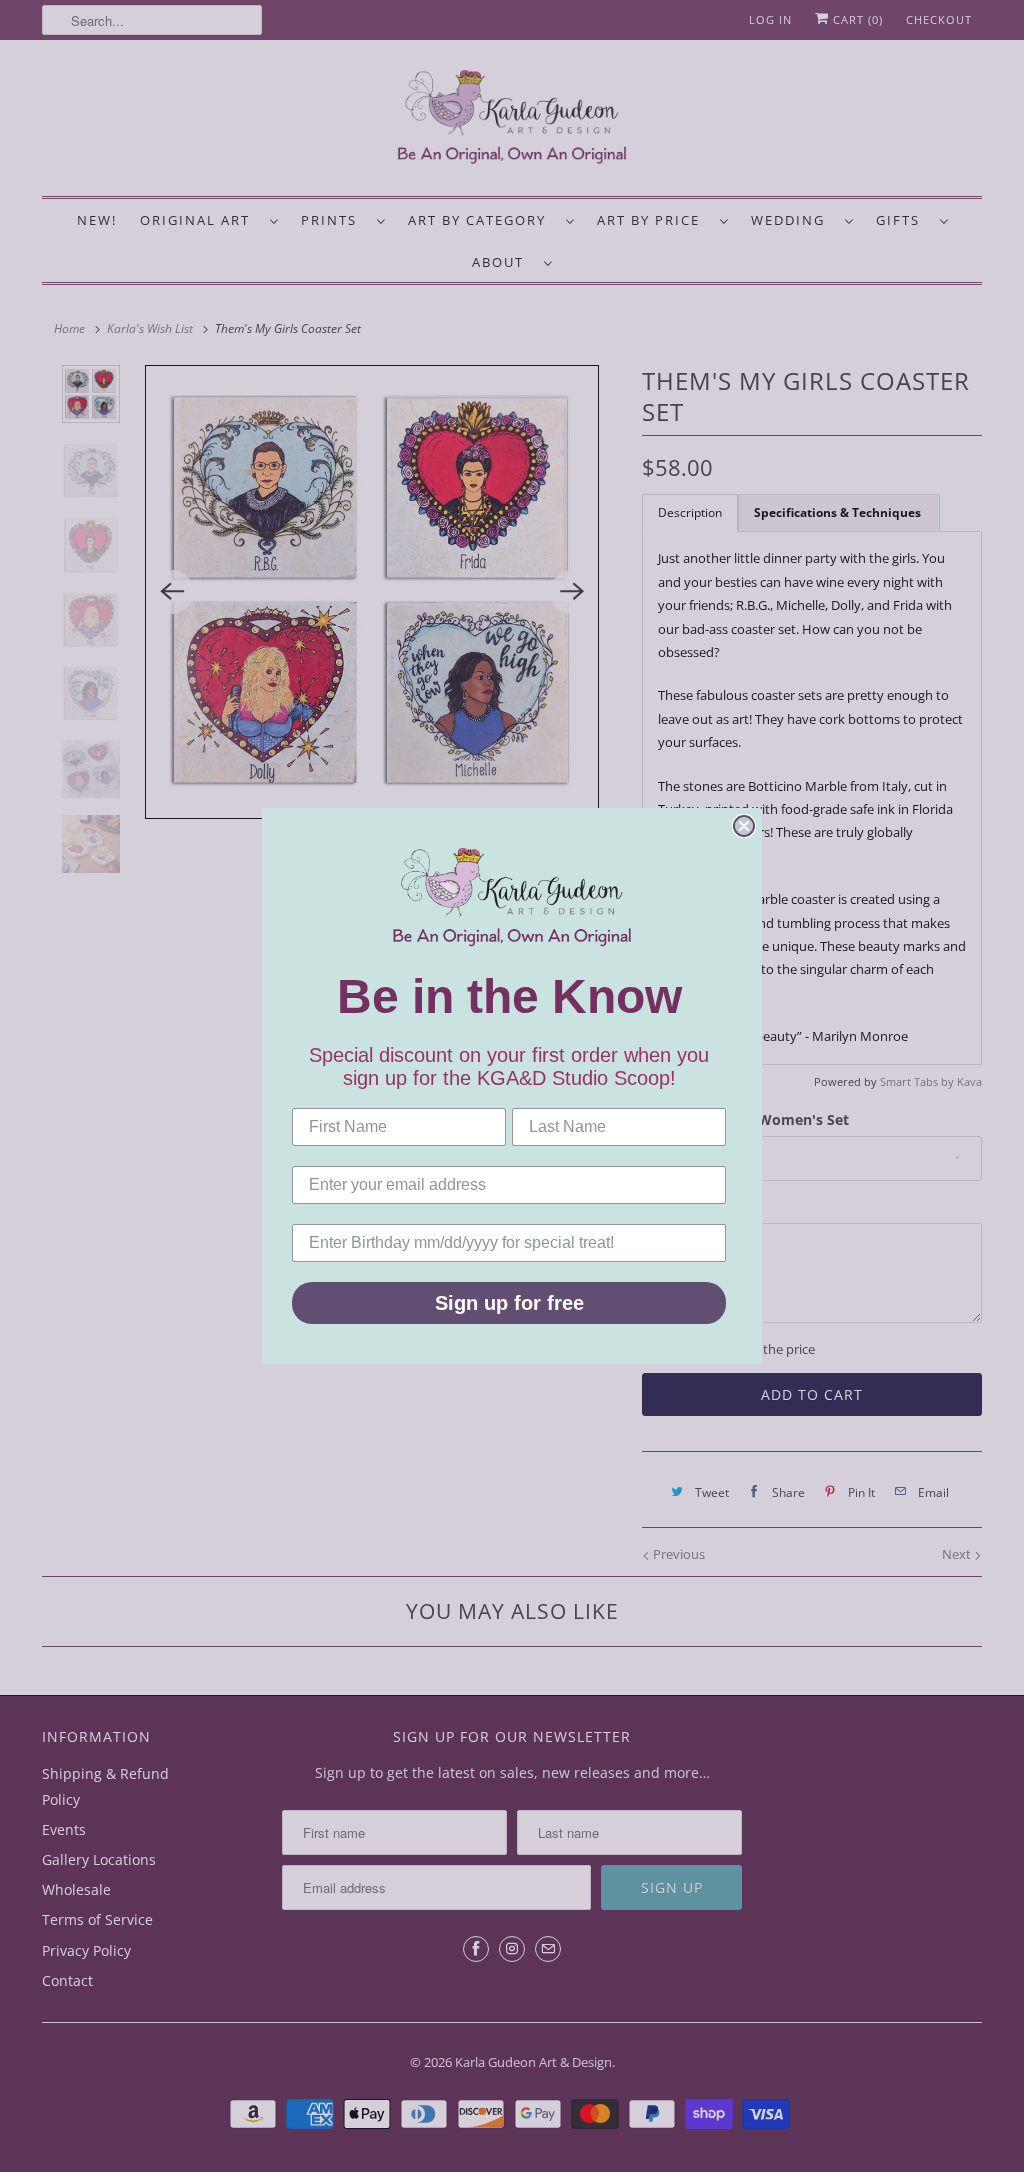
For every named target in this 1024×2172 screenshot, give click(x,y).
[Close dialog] (744, 826)
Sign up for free (509, 1303)
